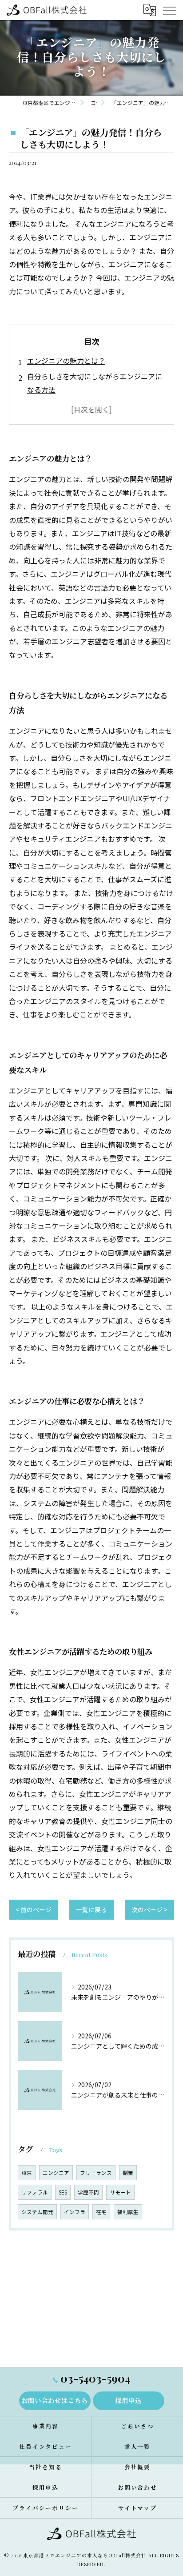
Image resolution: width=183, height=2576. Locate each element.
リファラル (35, 2192)
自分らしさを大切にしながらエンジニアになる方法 (95, 383)
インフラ (75, 2212)
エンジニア (56, 2173)
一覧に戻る (91, 1909)
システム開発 (37, 2212)
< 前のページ (34, 1909)
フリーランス (96, 2173)
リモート (120, 2192)
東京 (27, 2173)
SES (63, 2192)
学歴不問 (88, 2192)
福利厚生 (128, 2212)
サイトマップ (138, 2508)
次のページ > (149, 1909)
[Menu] (169, 10)
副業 (128, 2173)
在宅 (101, 2212)
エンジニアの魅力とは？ (66, 361)
